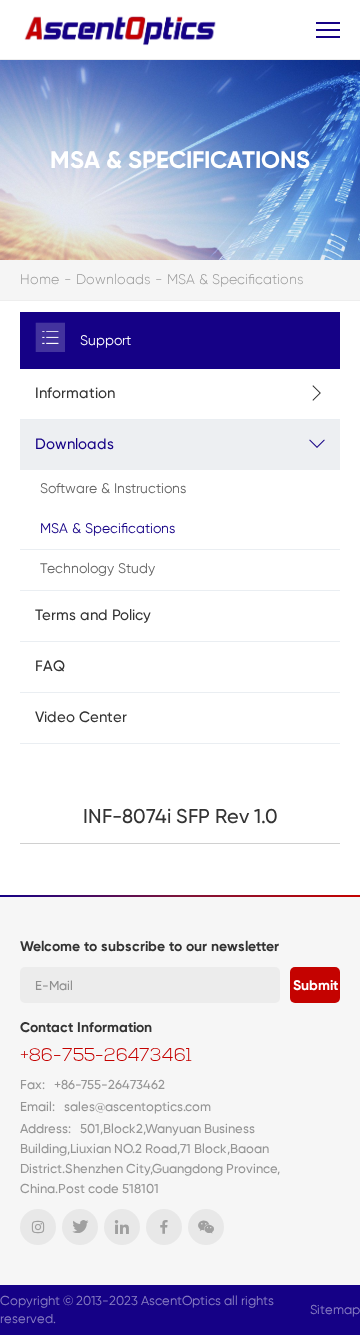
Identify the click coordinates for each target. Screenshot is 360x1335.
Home (39, 279)
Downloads (113, 279)
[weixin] (206, 1227)
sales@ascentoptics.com (137, 1106)
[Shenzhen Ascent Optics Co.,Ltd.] (122, 29)
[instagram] (38, 1227)
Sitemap (335, 1309)
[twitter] (80, 1227)
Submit (315, 985)
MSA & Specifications (235, 279)
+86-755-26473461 (106, 1057)
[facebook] (164, 1227)
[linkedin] (122, 1227)
